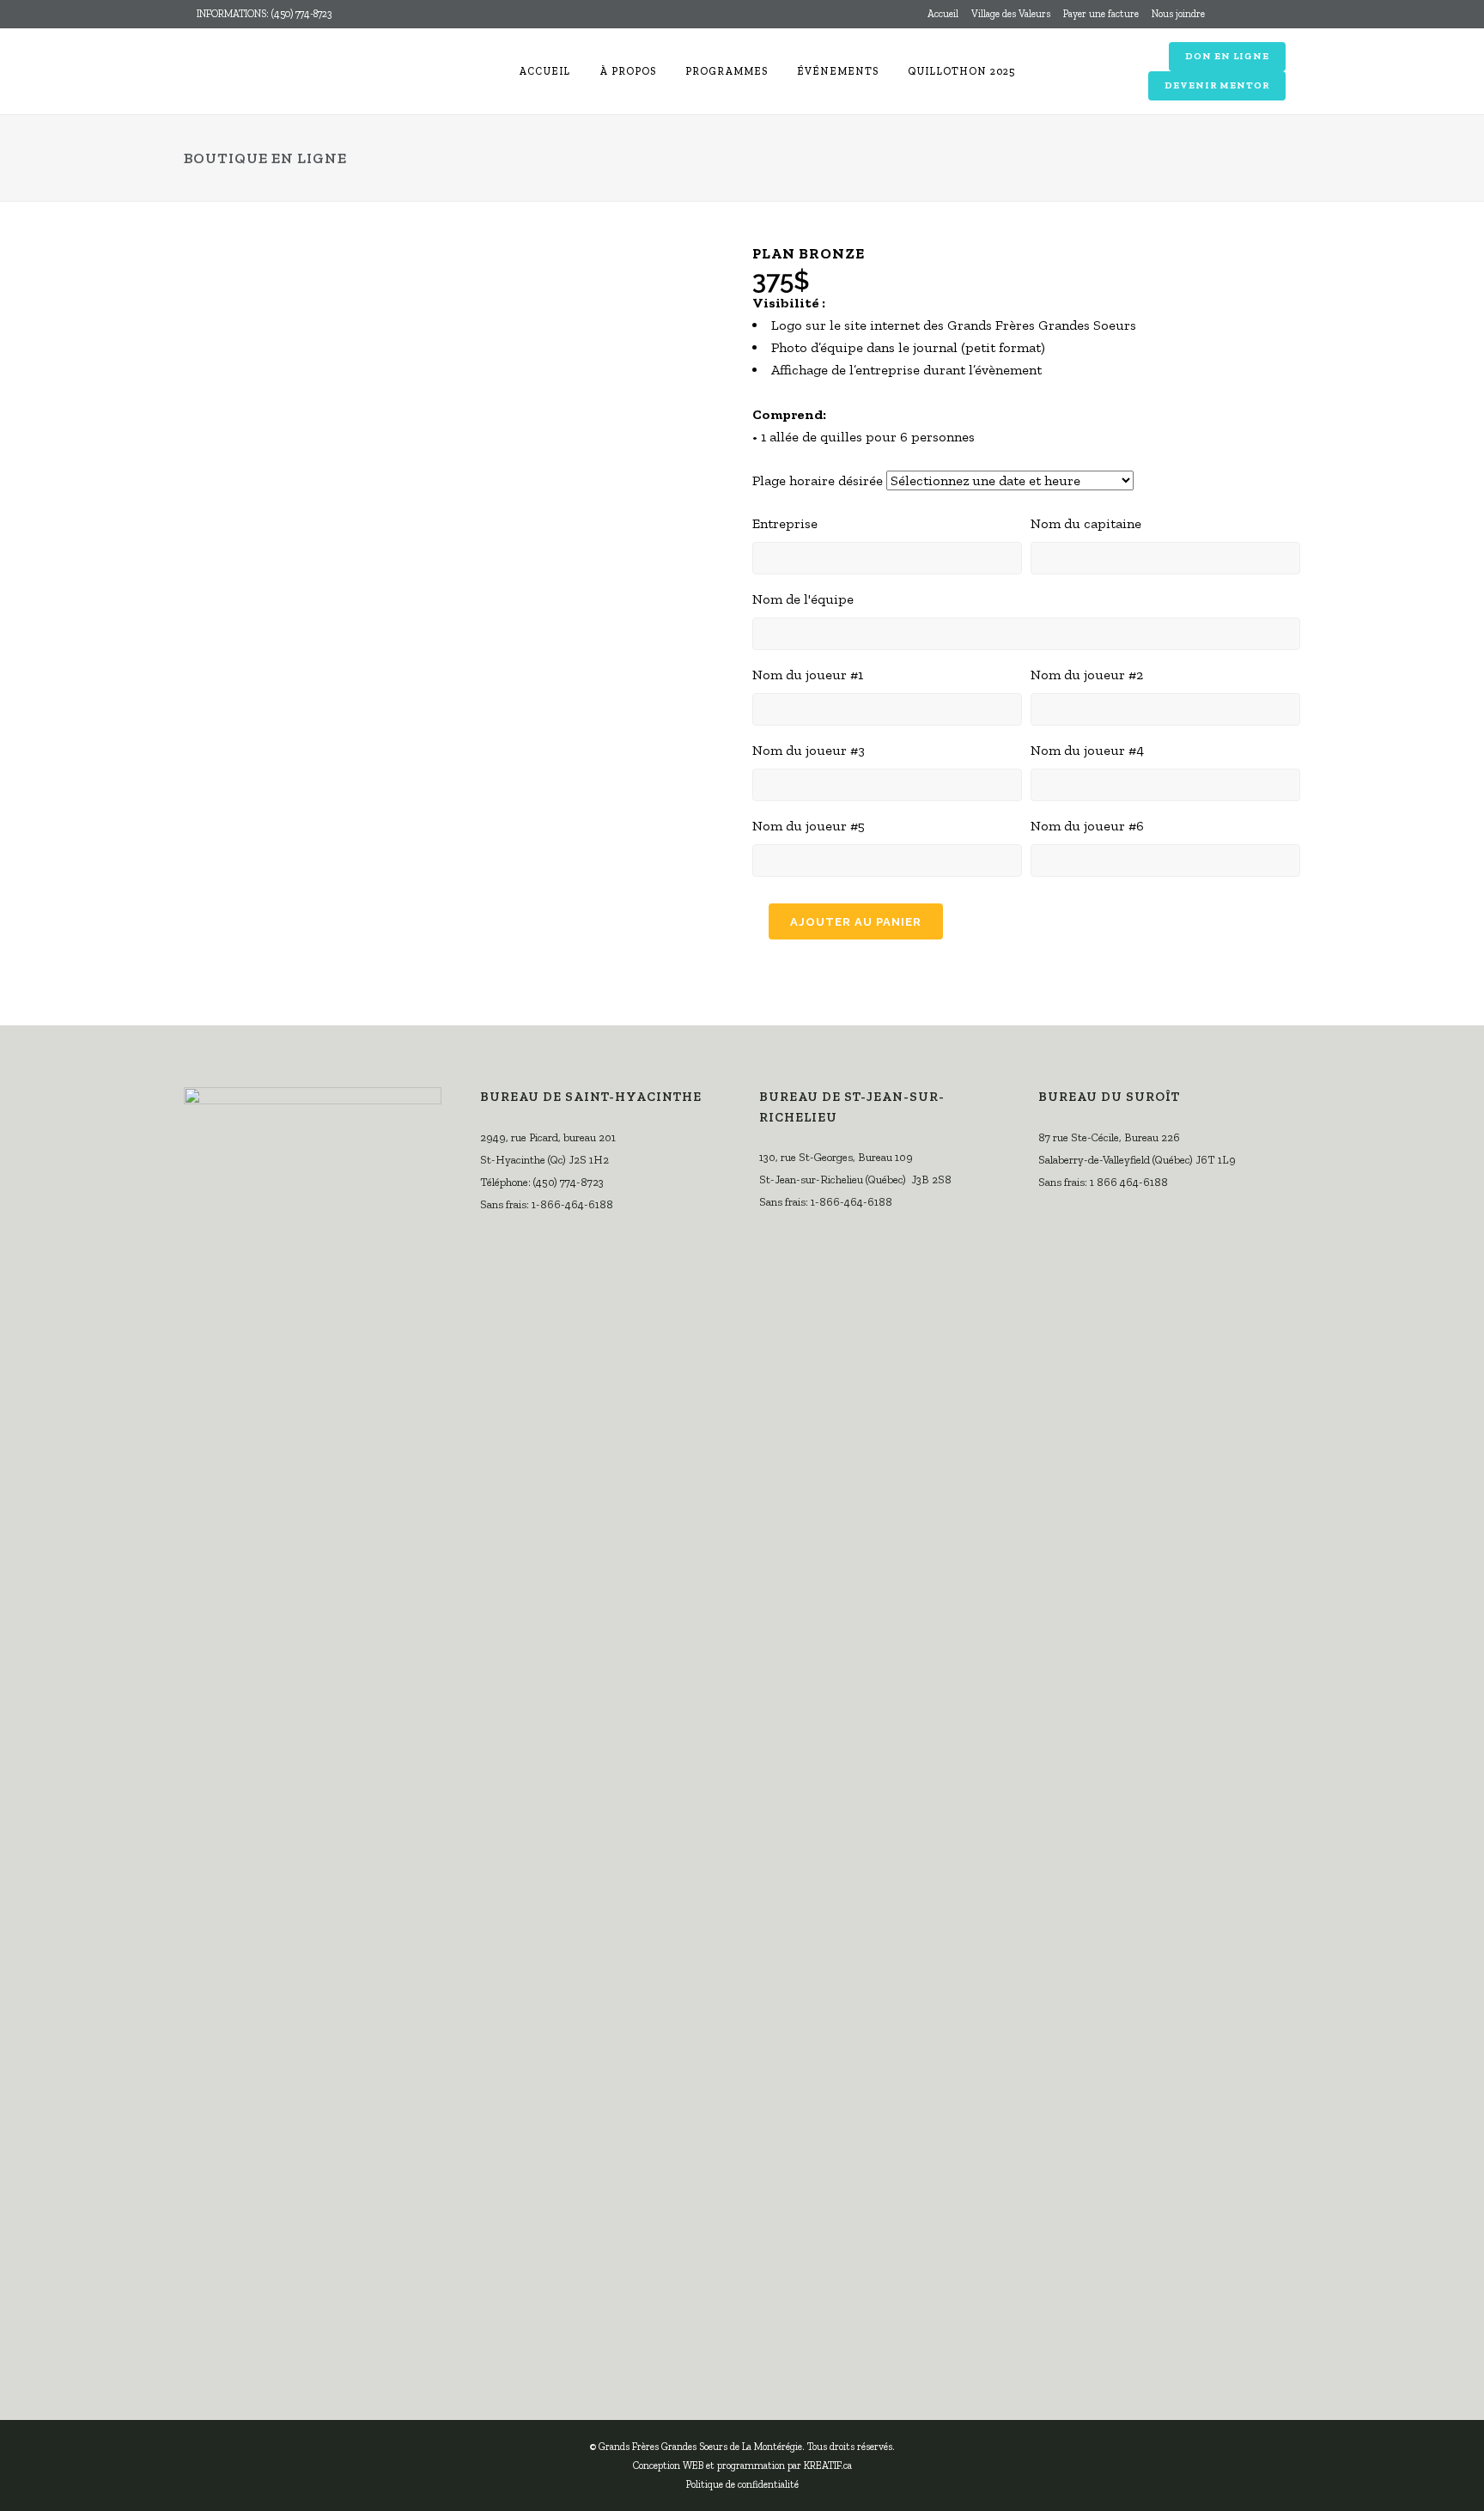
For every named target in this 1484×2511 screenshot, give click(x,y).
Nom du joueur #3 (809, 750)
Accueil (943, 14)
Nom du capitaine (1086, 523)
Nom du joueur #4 (1087, 750)
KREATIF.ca (828, 2465)
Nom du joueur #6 (1087, 826)
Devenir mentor (1217, 85)
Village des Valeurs (1011, 14)
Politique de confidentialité (742, 2484)
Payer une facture (1101, 14)
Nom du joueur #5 (809, 826)
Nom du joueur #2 (1087, 675)
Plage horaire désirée (818, 480)
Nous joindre (1178, 14)
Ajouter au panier (856, 922)
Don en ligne (1227, 56)
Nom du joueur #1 (808, 675)
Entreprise (785, 523)
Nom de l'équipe (803, 599)
